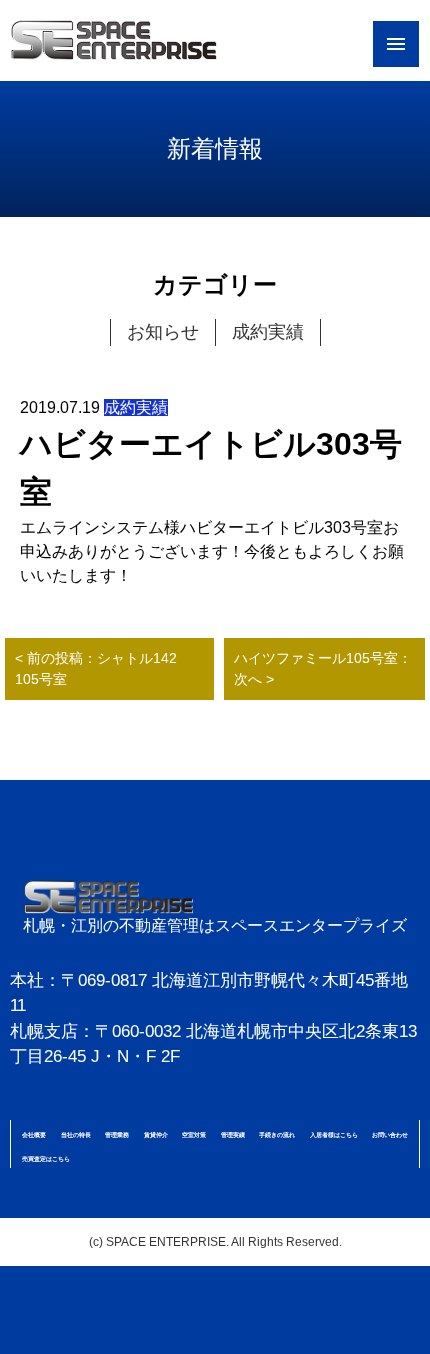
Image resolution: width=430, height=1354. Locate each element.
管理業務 (117, 1135)
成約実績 (268, 332)
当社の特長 (76, 1135)
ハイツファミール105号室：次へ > (323, 668)
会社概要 (34, 1135)
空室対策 (194, 1135)
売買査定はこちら (46, 1159)
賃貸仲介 (156, 1135)
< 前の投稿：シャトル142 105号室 (103, 668)
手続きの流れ (277, 1135)
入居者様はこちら (334, 1135)
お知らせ (163, 332)
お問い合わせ (390, 1135)
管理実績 (233, 1135)
